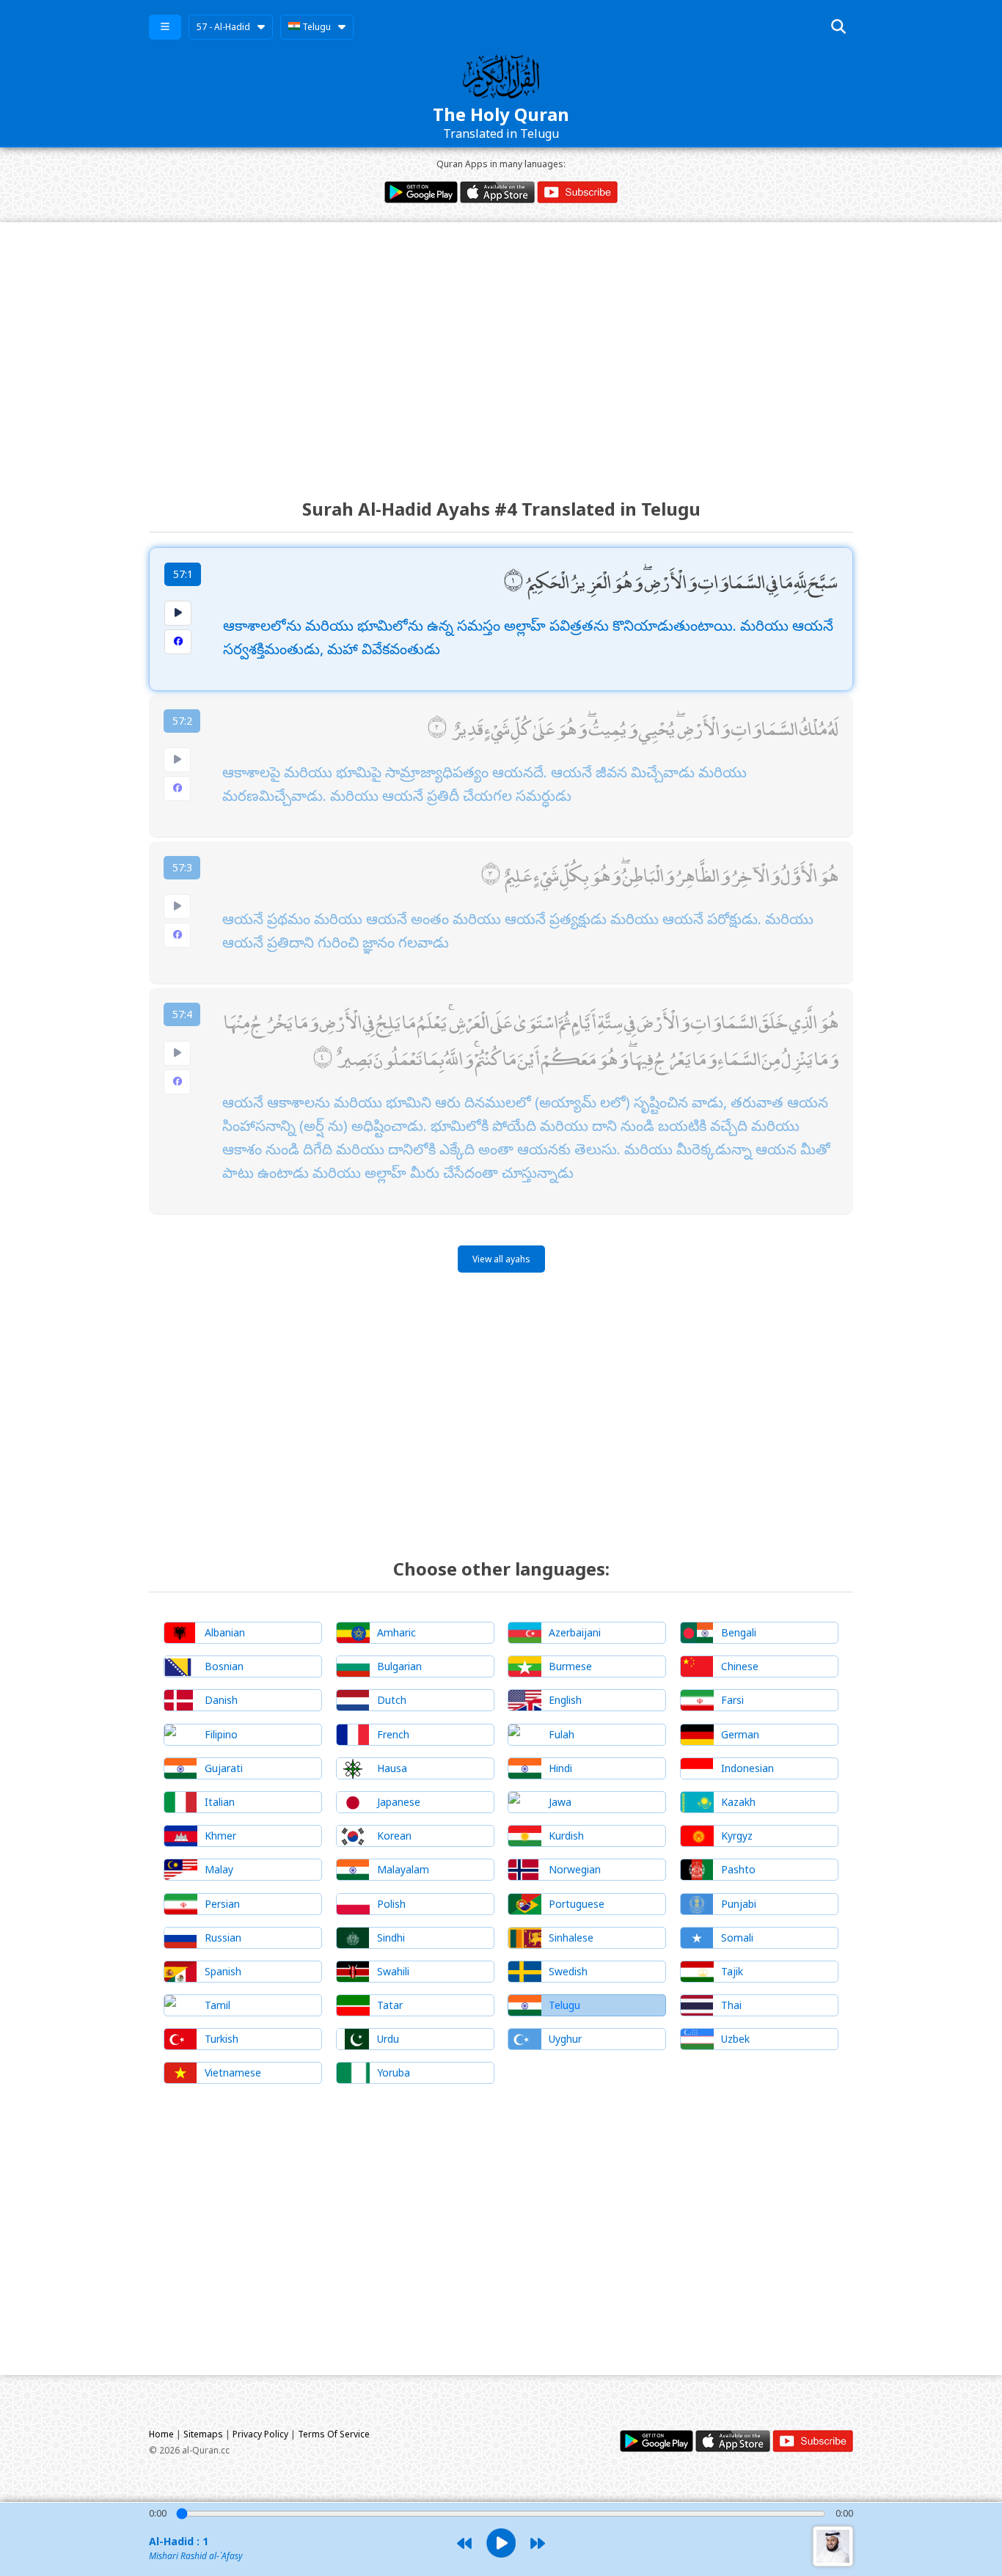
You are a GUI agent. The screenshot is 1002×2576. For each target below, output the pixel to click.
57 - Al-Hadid (223, 27)
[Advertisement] (501, 347)
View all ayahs (501, 1259)
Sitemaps (203, 2434)
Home (161, 2434)
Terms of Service (334, 2434)
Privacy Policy (260, 2434)
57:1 (183, 574)
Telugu (315, 27)
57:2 (182, 721)
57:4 (182, 1014)
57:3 (182, 867)
